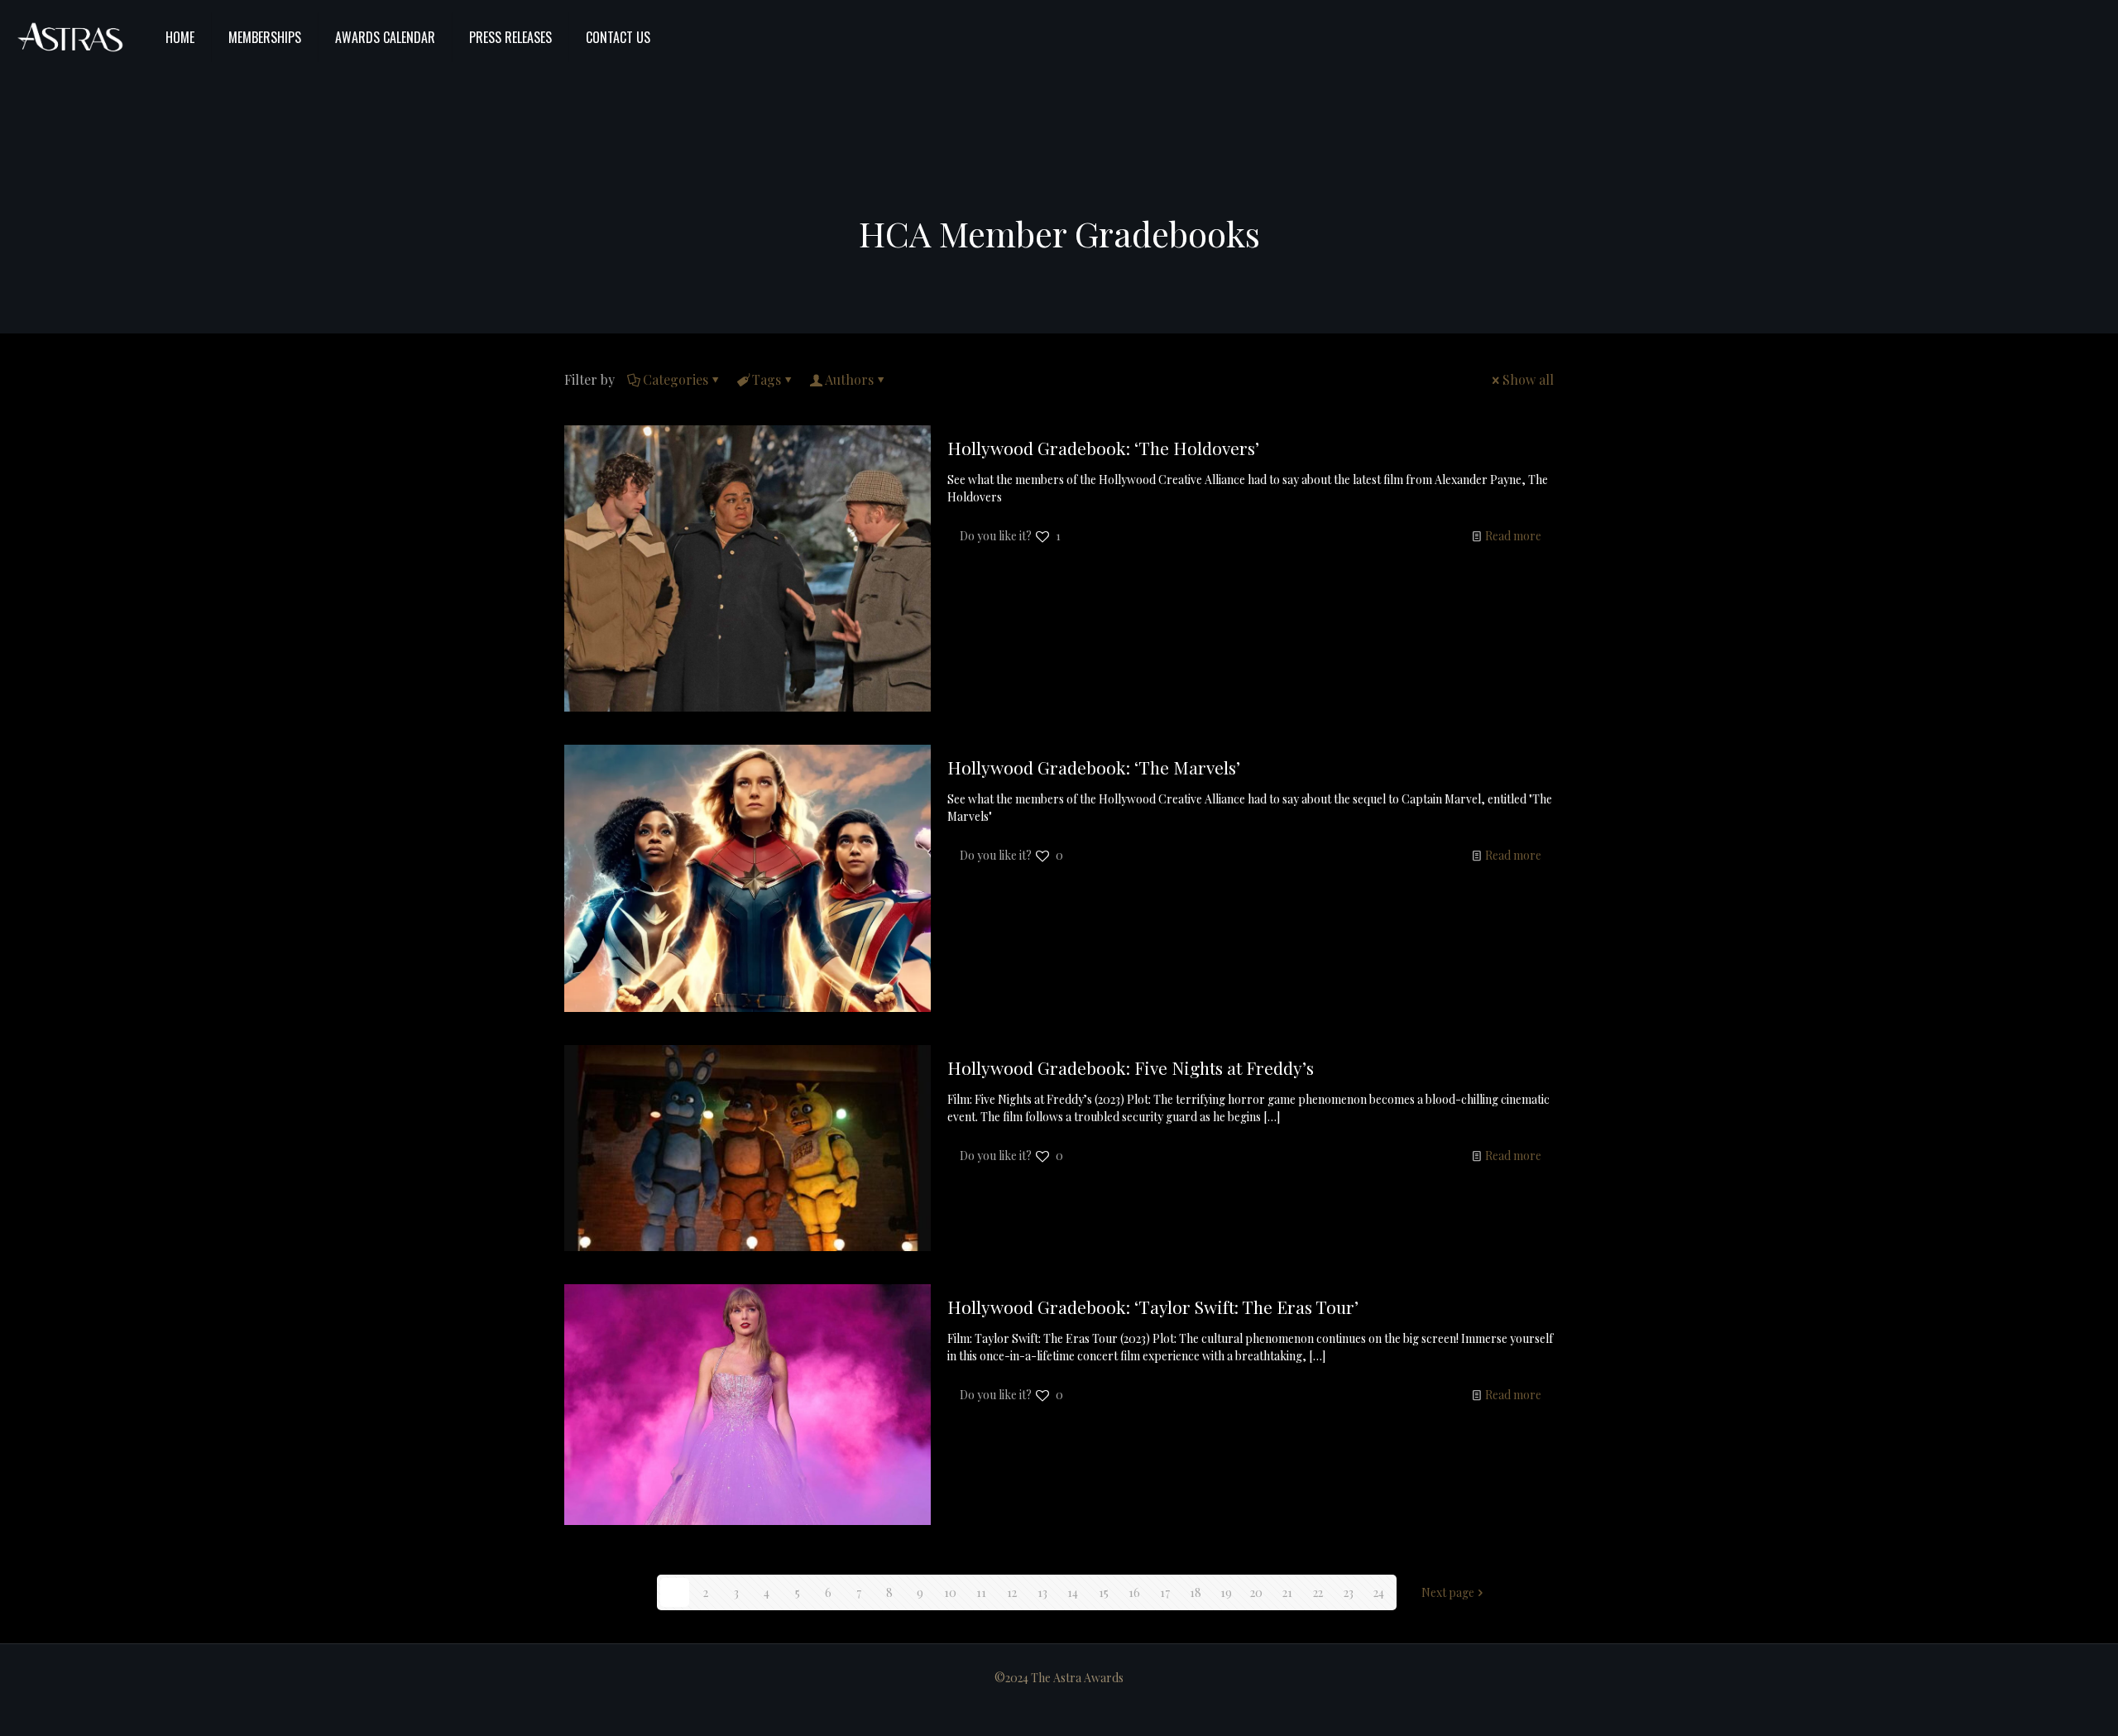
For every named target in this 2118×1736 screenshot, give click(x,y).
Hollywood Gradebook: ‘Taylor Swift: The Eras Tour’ (1153, 1307)
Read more (1513, 536)
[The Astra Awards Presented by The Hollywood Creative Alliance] (70, 37)
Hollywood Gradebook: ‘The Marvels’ (1094, 767)
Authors (849, 379)
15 (1104, 1592)
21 (1287, 1592)
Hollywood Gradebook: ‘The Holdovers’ (1103, 448)
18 (1196, 1592)
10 (950, 1592)
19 (1226, 1592)
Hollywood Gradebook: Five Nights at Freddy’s (1131, 1067)
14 (1073, 1592)
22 (1318, 1592)
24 (1379, 1592)
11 (981, 1592)
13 (1042, 1592)
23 (1349, 1592)
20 (1256, 1592)
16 (1134, 1592)
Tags (767, 379)
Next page (1448, 1592)
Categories (676, 379)
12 (1012, 1592)
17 (1165, 1592)
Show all (1528, 379)
